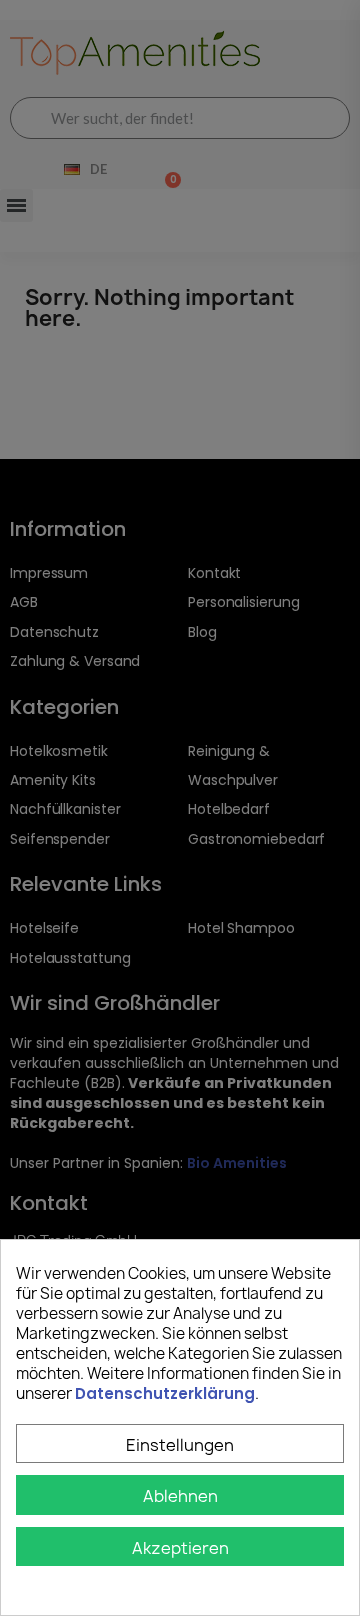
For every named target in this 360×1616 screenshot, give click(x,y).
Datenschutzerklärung (165, 1393)
